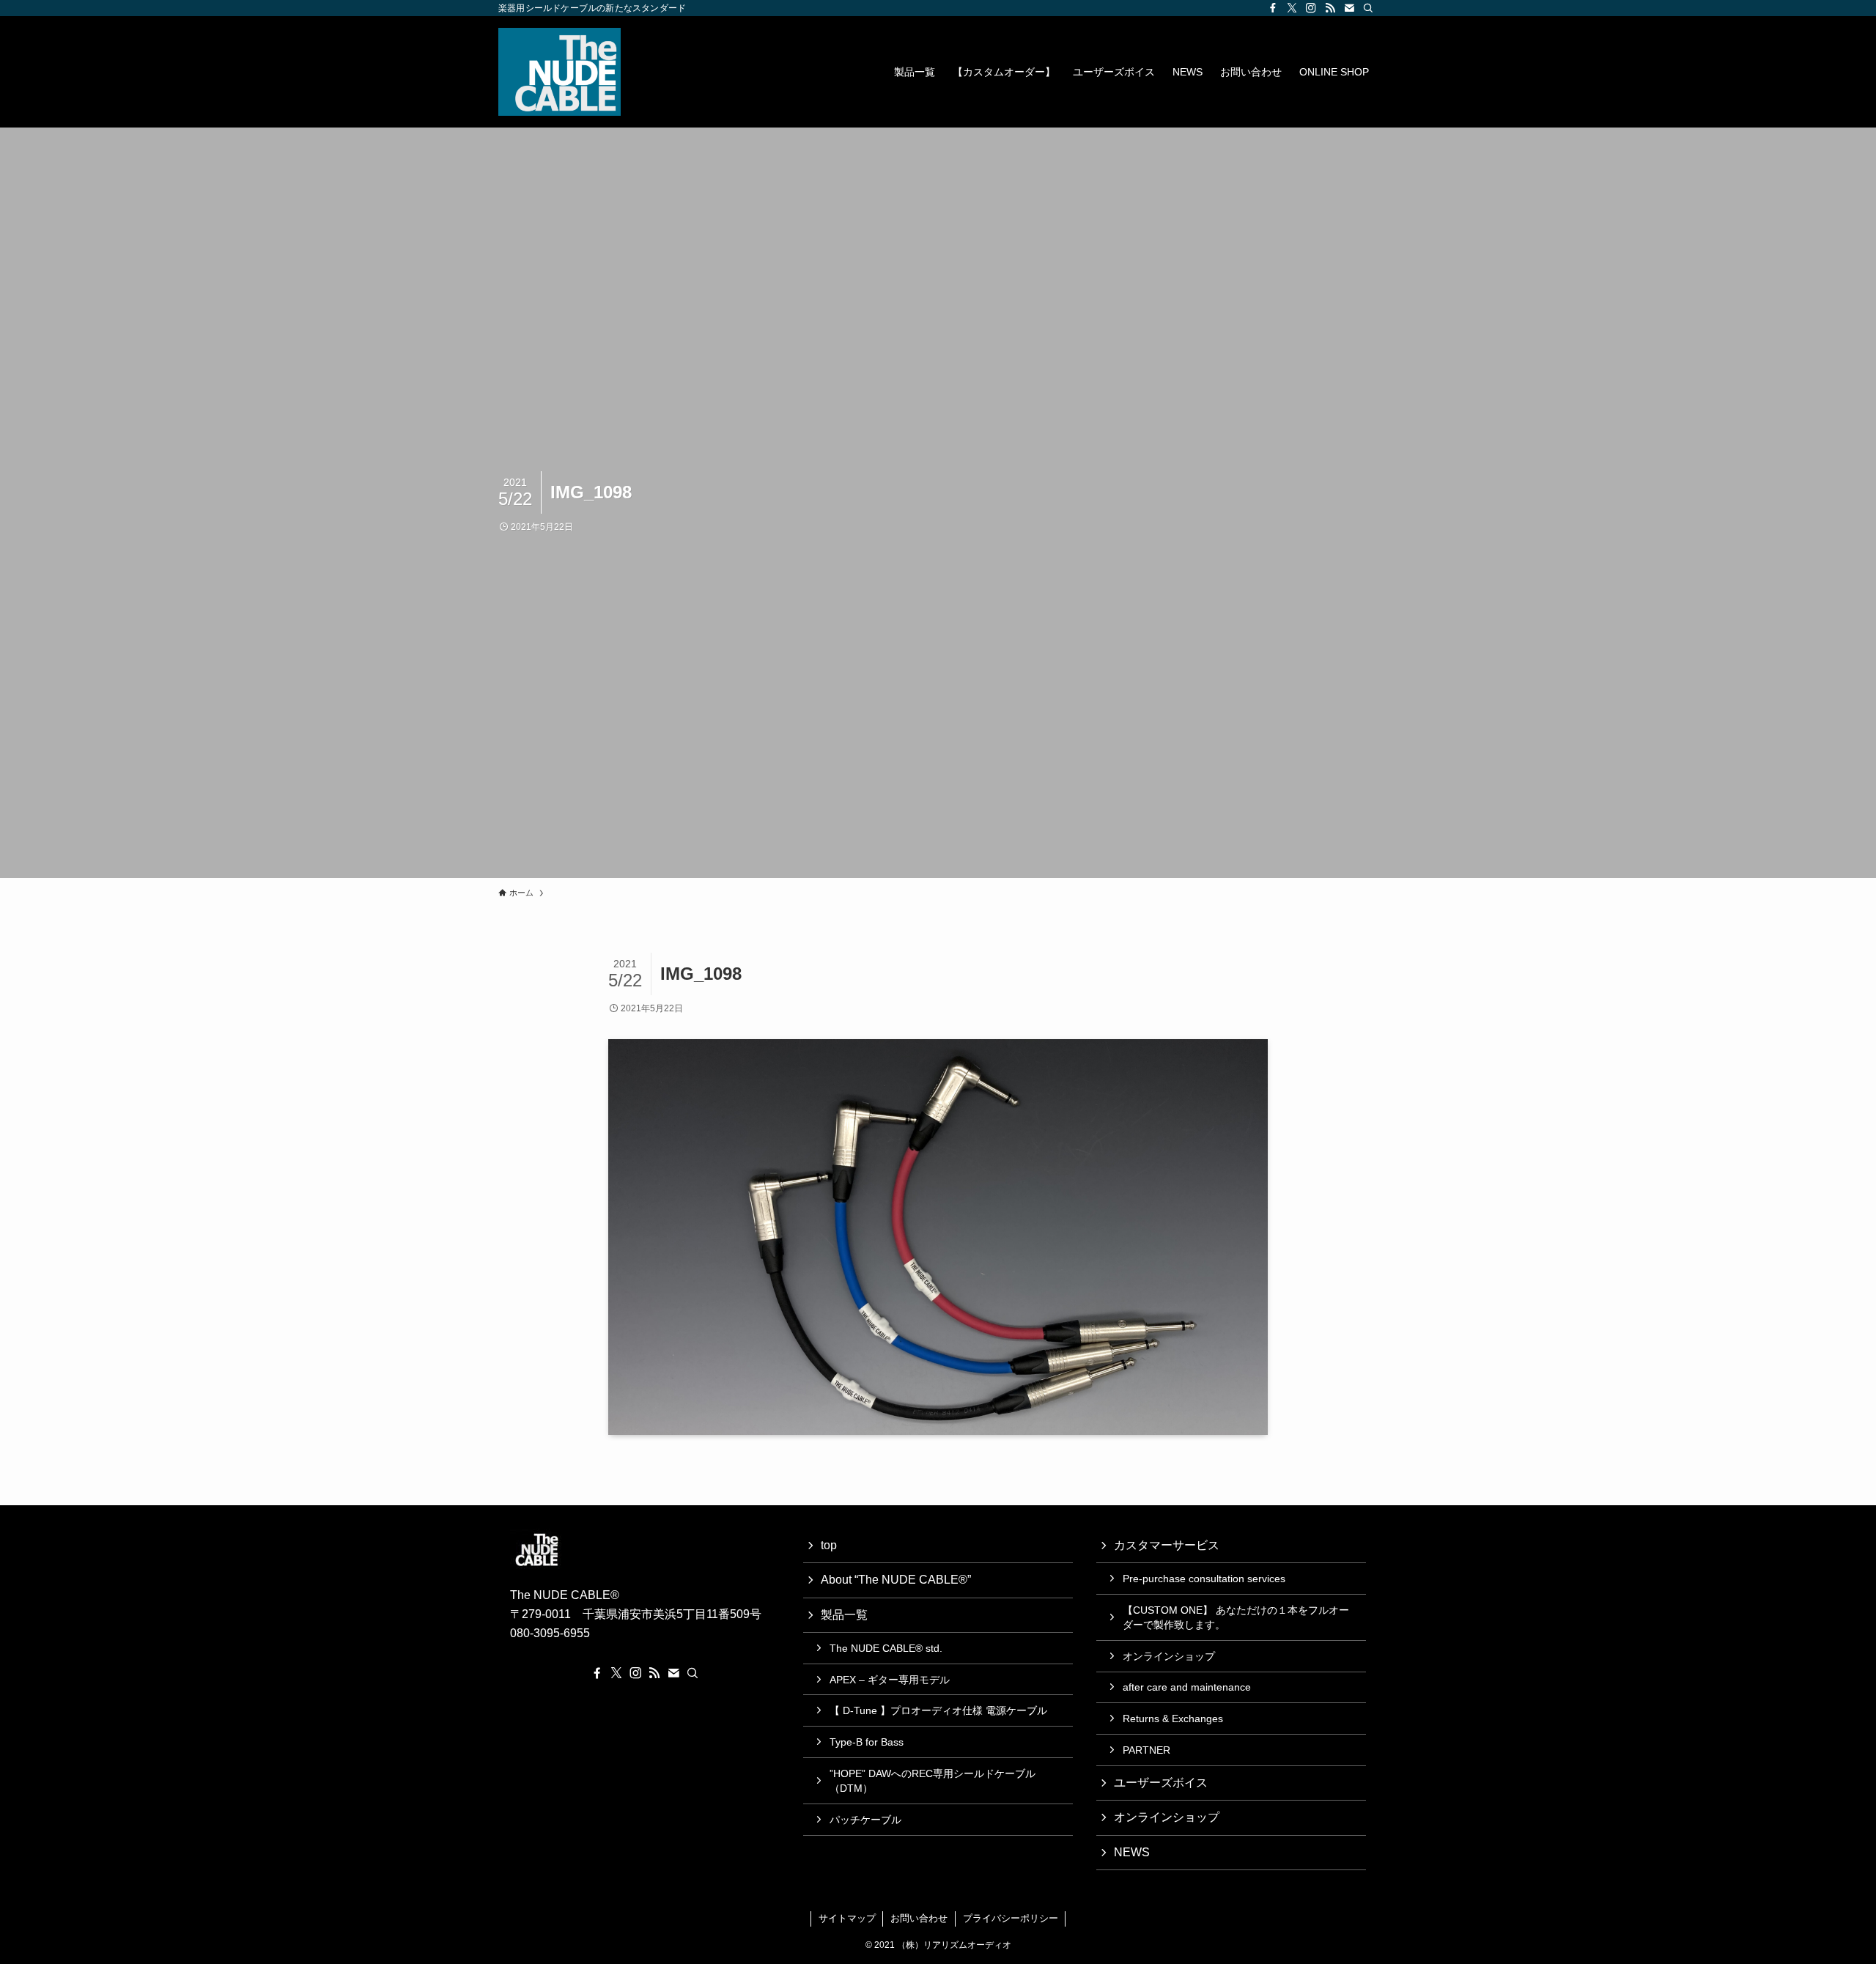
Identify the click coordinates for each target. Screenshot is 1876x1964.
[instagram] (1311, 8)
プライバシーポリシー (1011, 1918)
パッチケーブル (865, 1820)
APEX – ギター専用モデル (890, 1680)
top (829, 1545)
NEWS (1132, 1852)
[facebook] (1273, 8)
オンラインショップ (1169, 1656)
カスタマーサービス (1167, 1545)
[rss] (1330, 8)
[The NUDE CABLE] (560, 72)
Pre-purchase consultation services (1204, 1579)
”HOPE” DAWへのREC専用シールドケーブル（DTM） (933, 1781)
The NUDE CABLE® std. (886, 1648)
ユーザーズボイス (1161, 1783)
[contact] (1349, 8)
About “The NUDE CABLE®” (896, 1580)
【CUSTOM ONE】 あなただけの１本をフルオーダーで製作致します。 (1236, 1617)
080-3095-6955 (550, 1633)
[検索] (1368, 8)
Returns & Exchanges (1173, 1718)
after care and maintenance (1187, 1687)
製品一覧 (844, 1615)
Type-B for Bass (867, 1742)
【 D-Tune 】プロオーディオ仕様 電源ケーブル (938, 1710)
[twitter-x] (1292, 8)
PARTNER (1146, 1750)
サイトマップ (847, 1918)
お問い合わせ (919, 1918)
